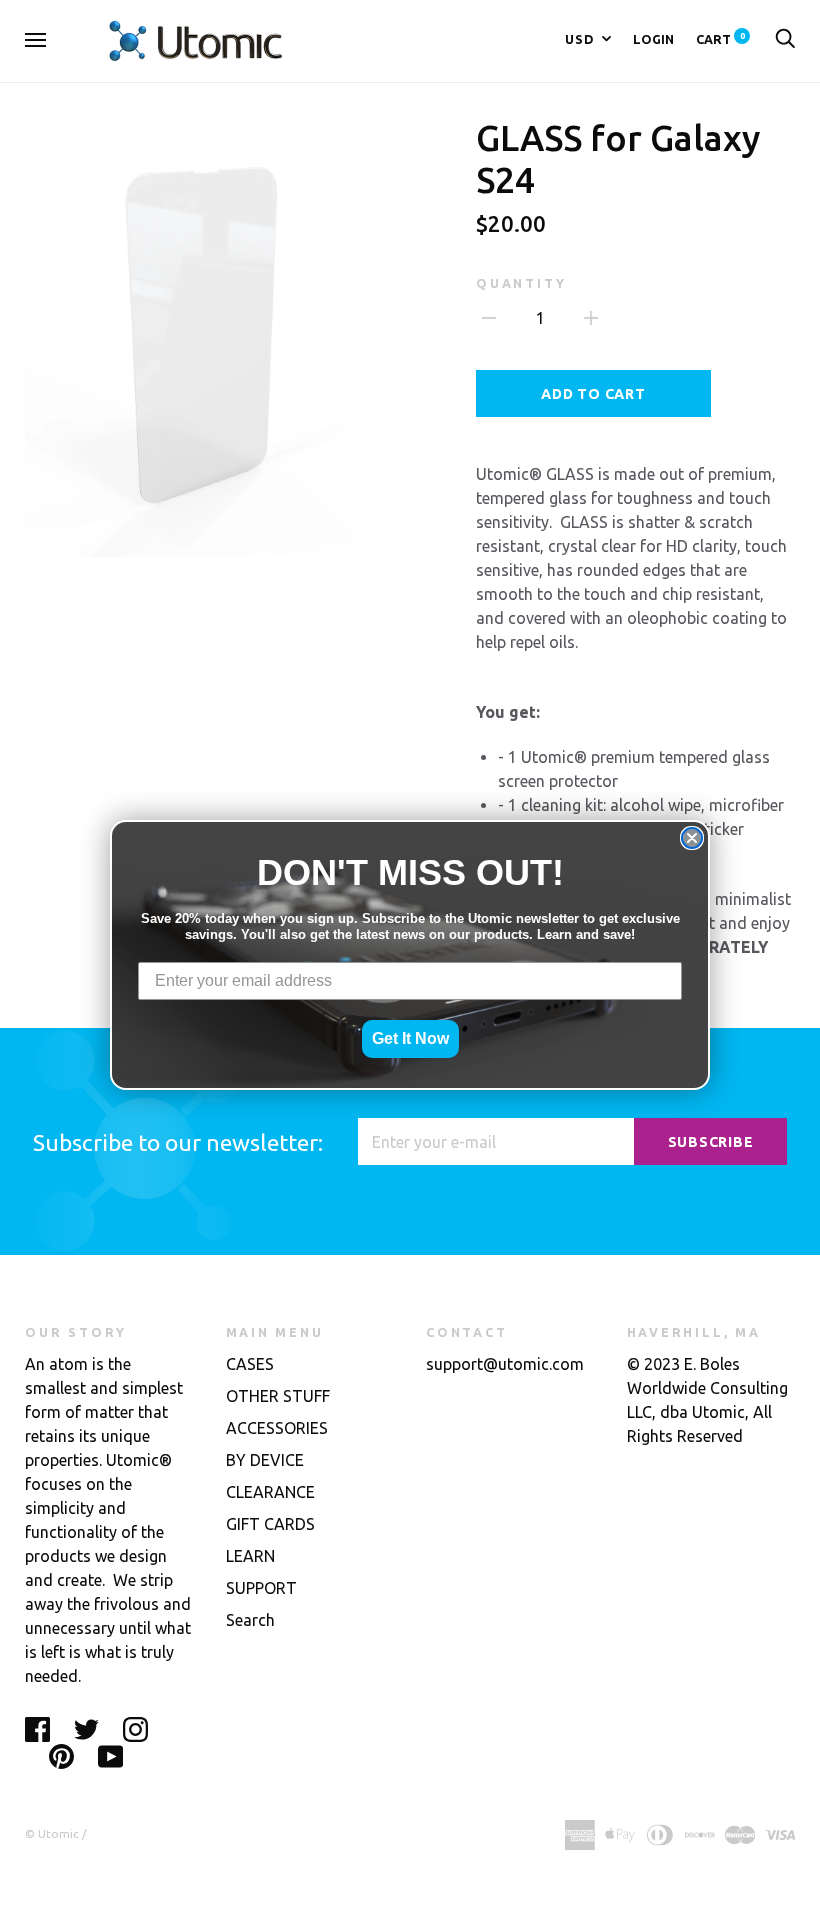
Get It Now (410, 1038)
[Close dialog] (692, 838)
